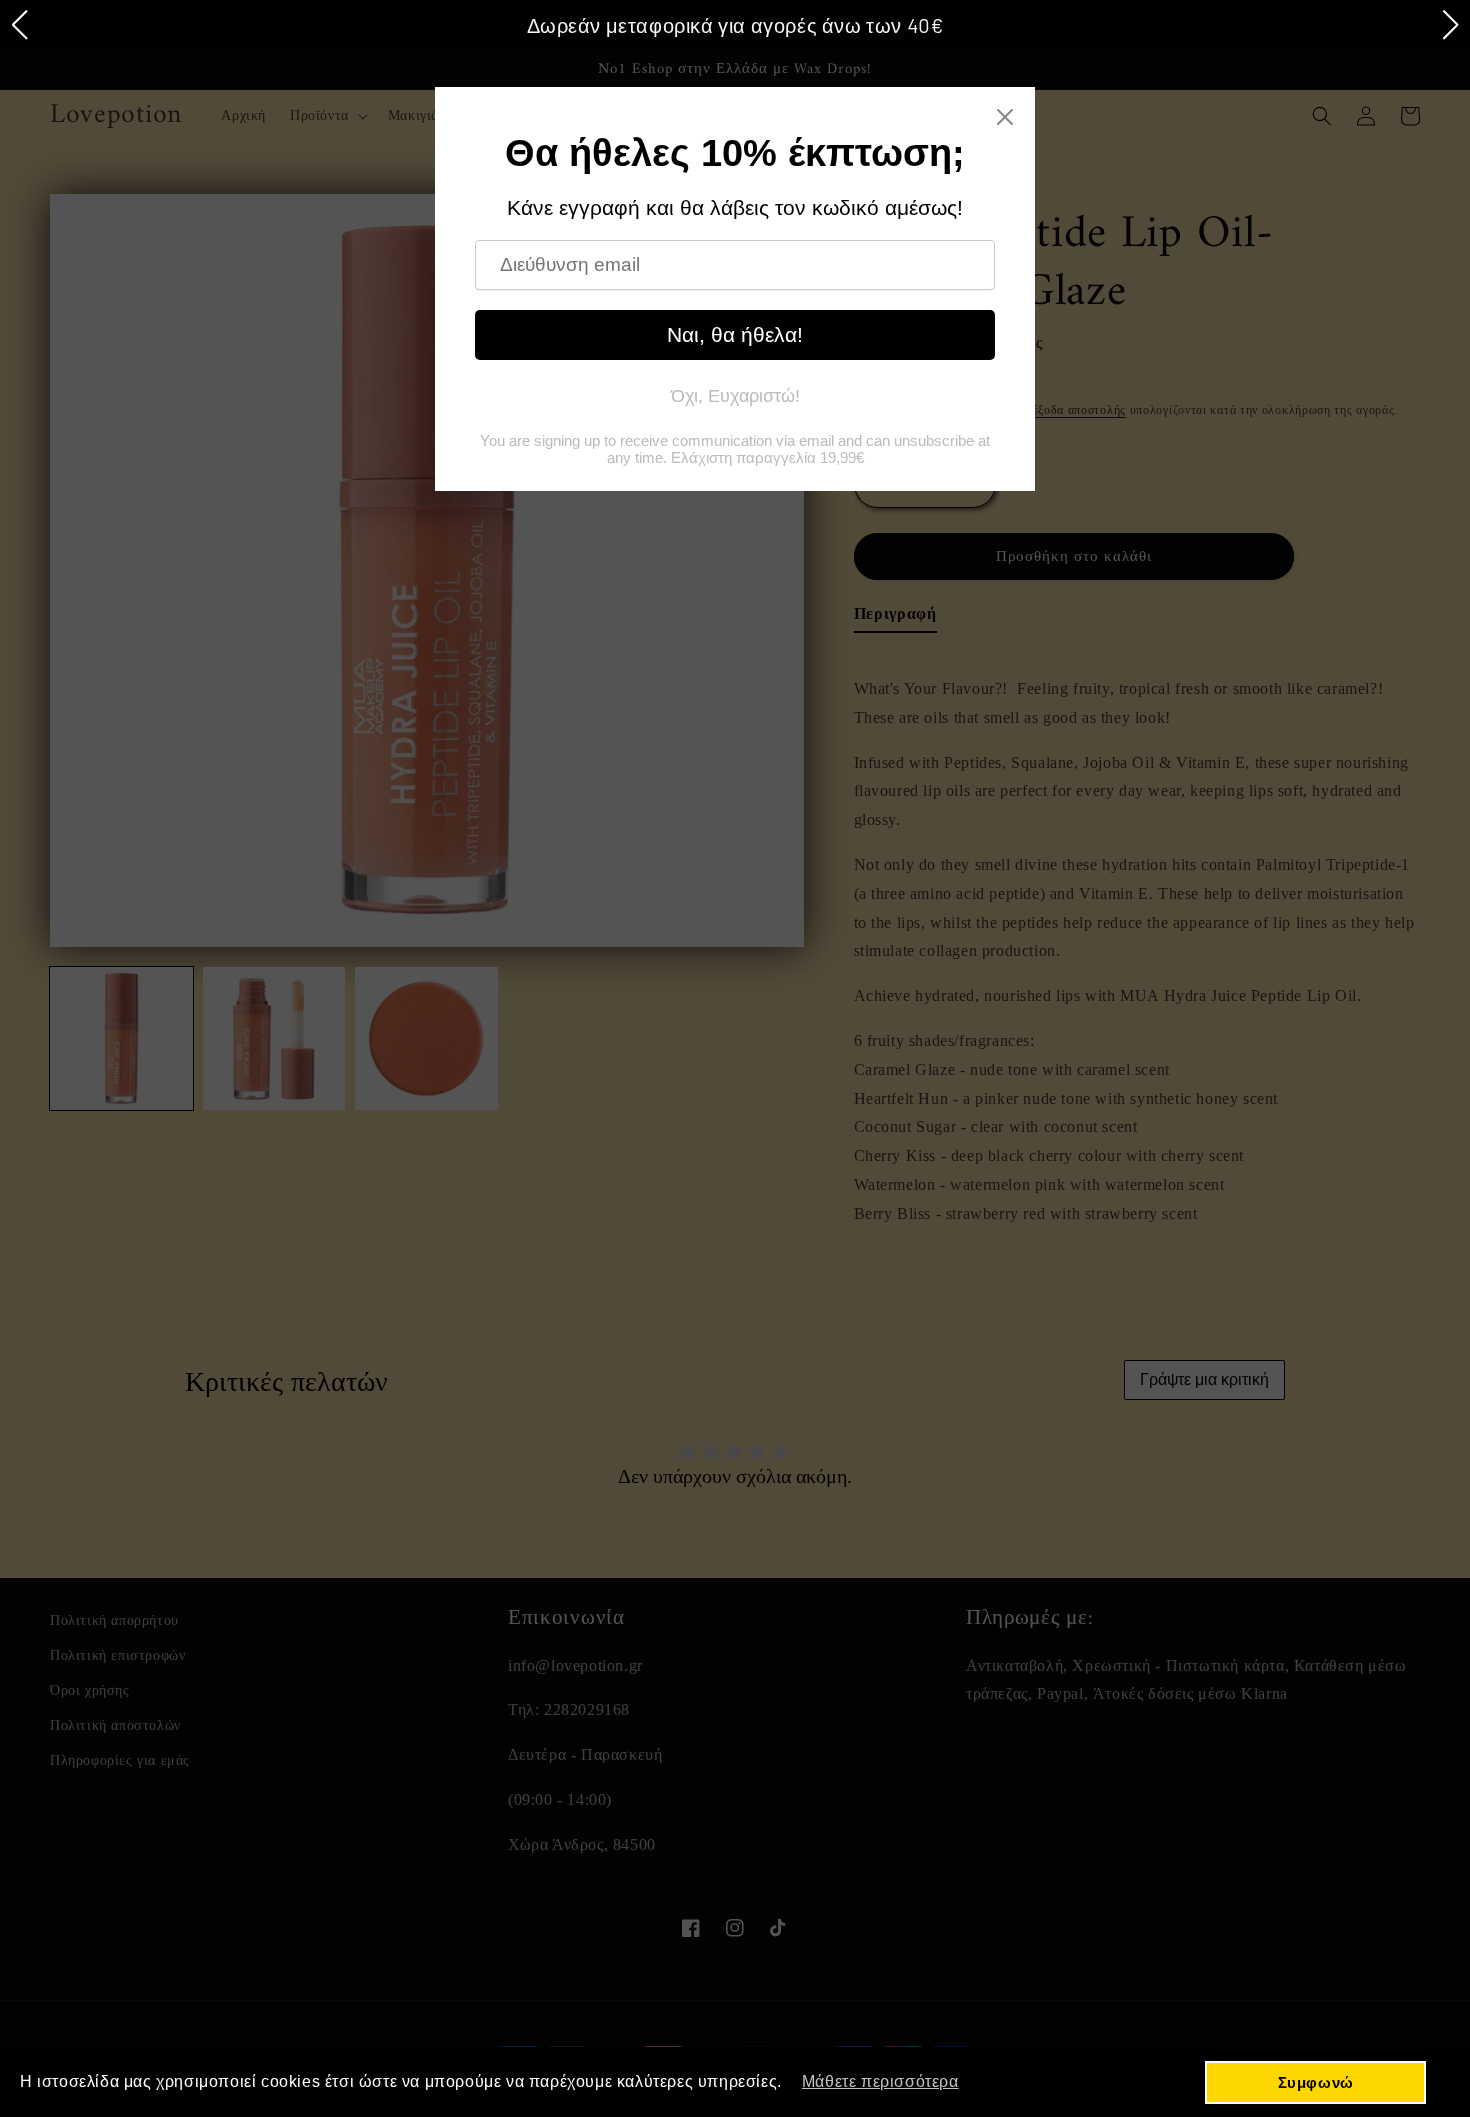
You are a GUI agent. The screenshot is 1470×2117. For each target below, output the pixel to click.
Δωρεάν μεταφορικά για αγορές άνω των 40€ (735, 25)
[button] (19, 25)
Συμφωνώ (1316, 2082)
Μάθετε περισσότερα (880, 2081)
